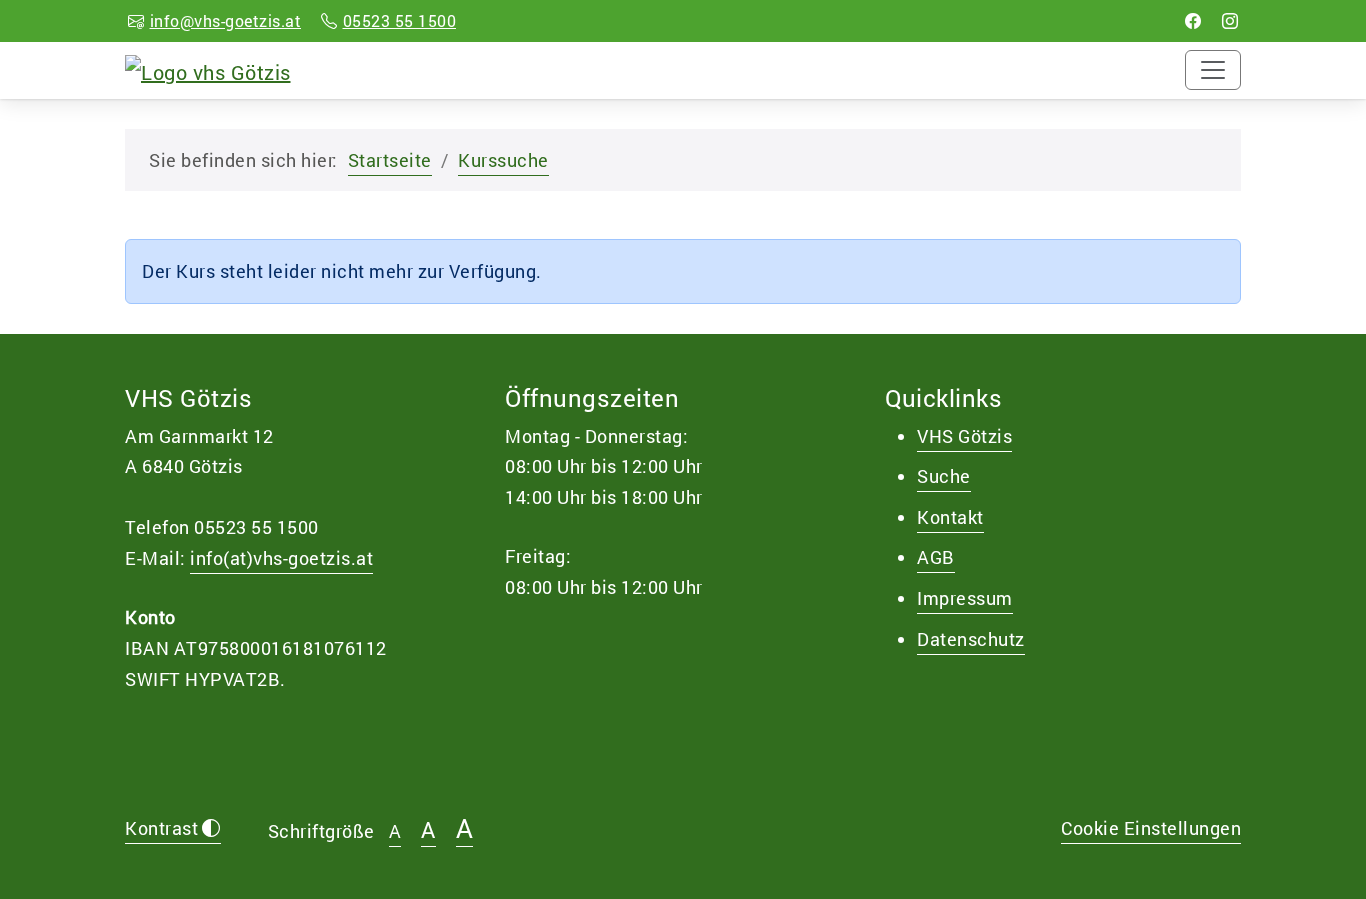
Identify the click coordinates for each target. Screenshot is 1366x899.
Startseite (390, 160)
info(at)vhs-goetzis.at (281, 558)
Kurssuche (503, 160)
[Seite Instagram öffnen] (1230, 20)
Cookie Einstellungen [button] (1151, 828)
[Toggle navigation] (1213, 70)
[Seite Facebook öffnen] (1193, 20)
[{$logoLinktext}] (208, 69)
